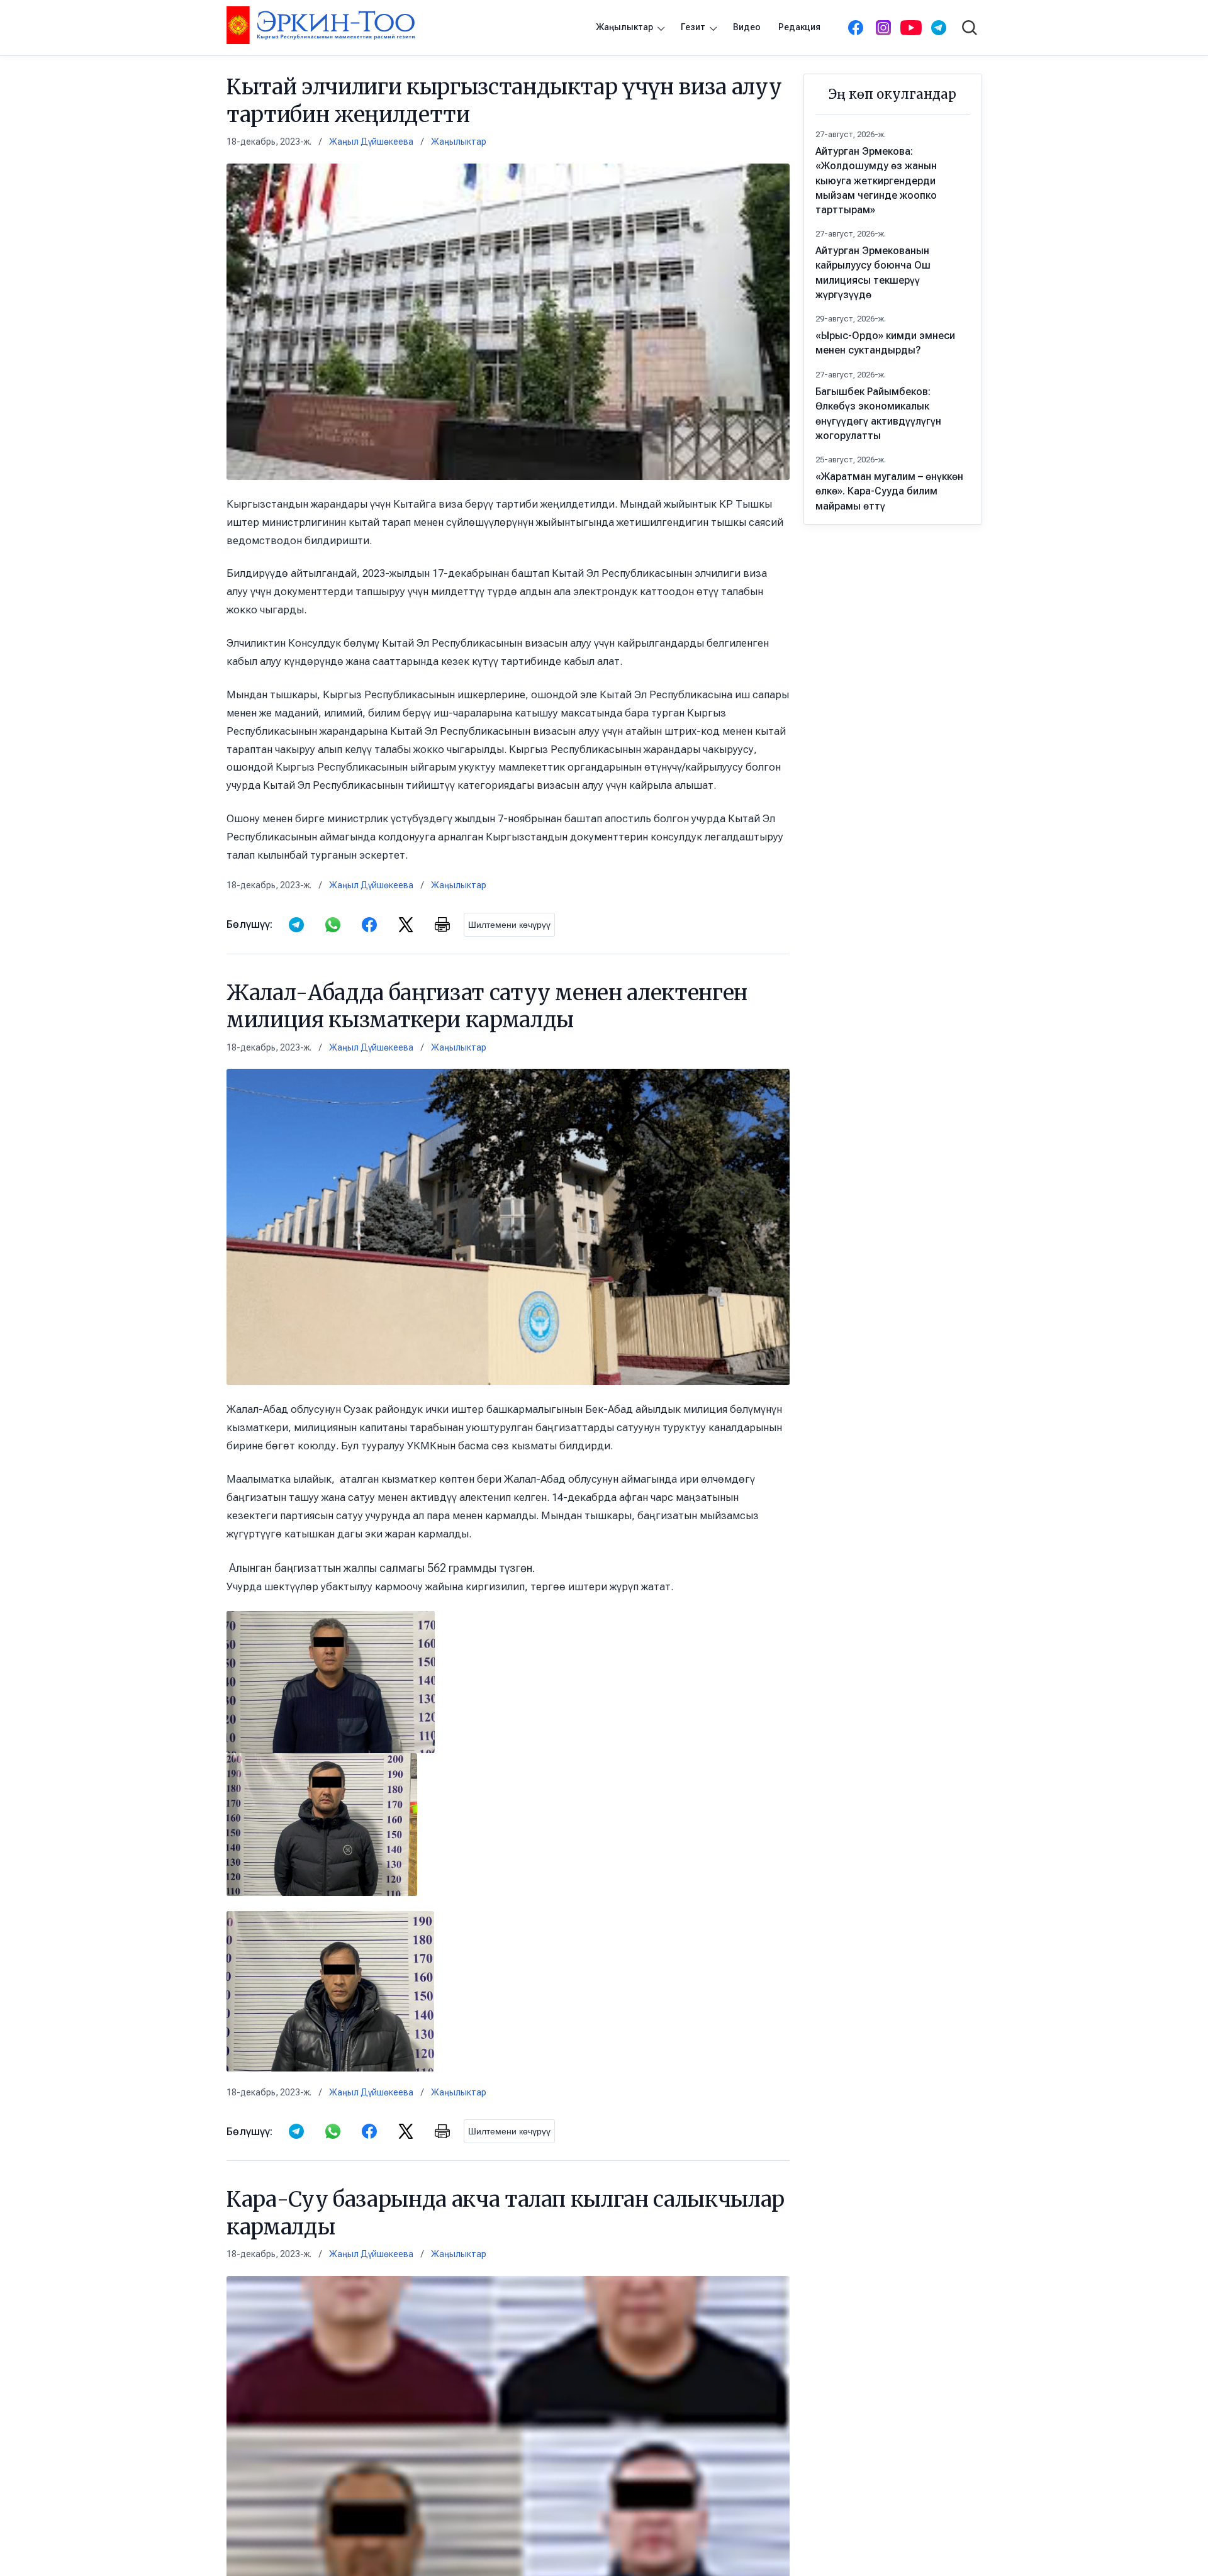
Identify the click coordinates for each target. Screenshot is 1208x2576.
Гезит (693, 27)
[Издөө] (970, 28)
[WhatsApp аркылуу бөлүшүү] (333, 925)
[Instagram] (883, 28)
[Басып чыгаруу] (442, 925)
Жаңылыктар (624, 27)
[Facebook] (856, 28)
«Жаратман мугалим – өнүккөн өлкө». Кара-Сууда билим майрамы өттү (889, 491)
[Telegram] (939, 28)
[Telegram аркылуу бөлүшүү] (296, 925)
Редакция (799, 27)
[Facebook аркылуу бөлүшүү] (369, 925)
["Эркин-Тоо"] (321, 25)
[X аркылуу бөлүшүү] (406, 925)
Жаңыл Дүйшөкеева (371, 142)
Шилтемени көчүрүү (509, 925)
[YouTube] (911, 28)
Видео (747, 27)
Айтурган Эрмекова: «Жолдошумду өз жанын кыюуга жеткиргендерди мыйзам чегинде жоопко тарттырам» (876, 181)
